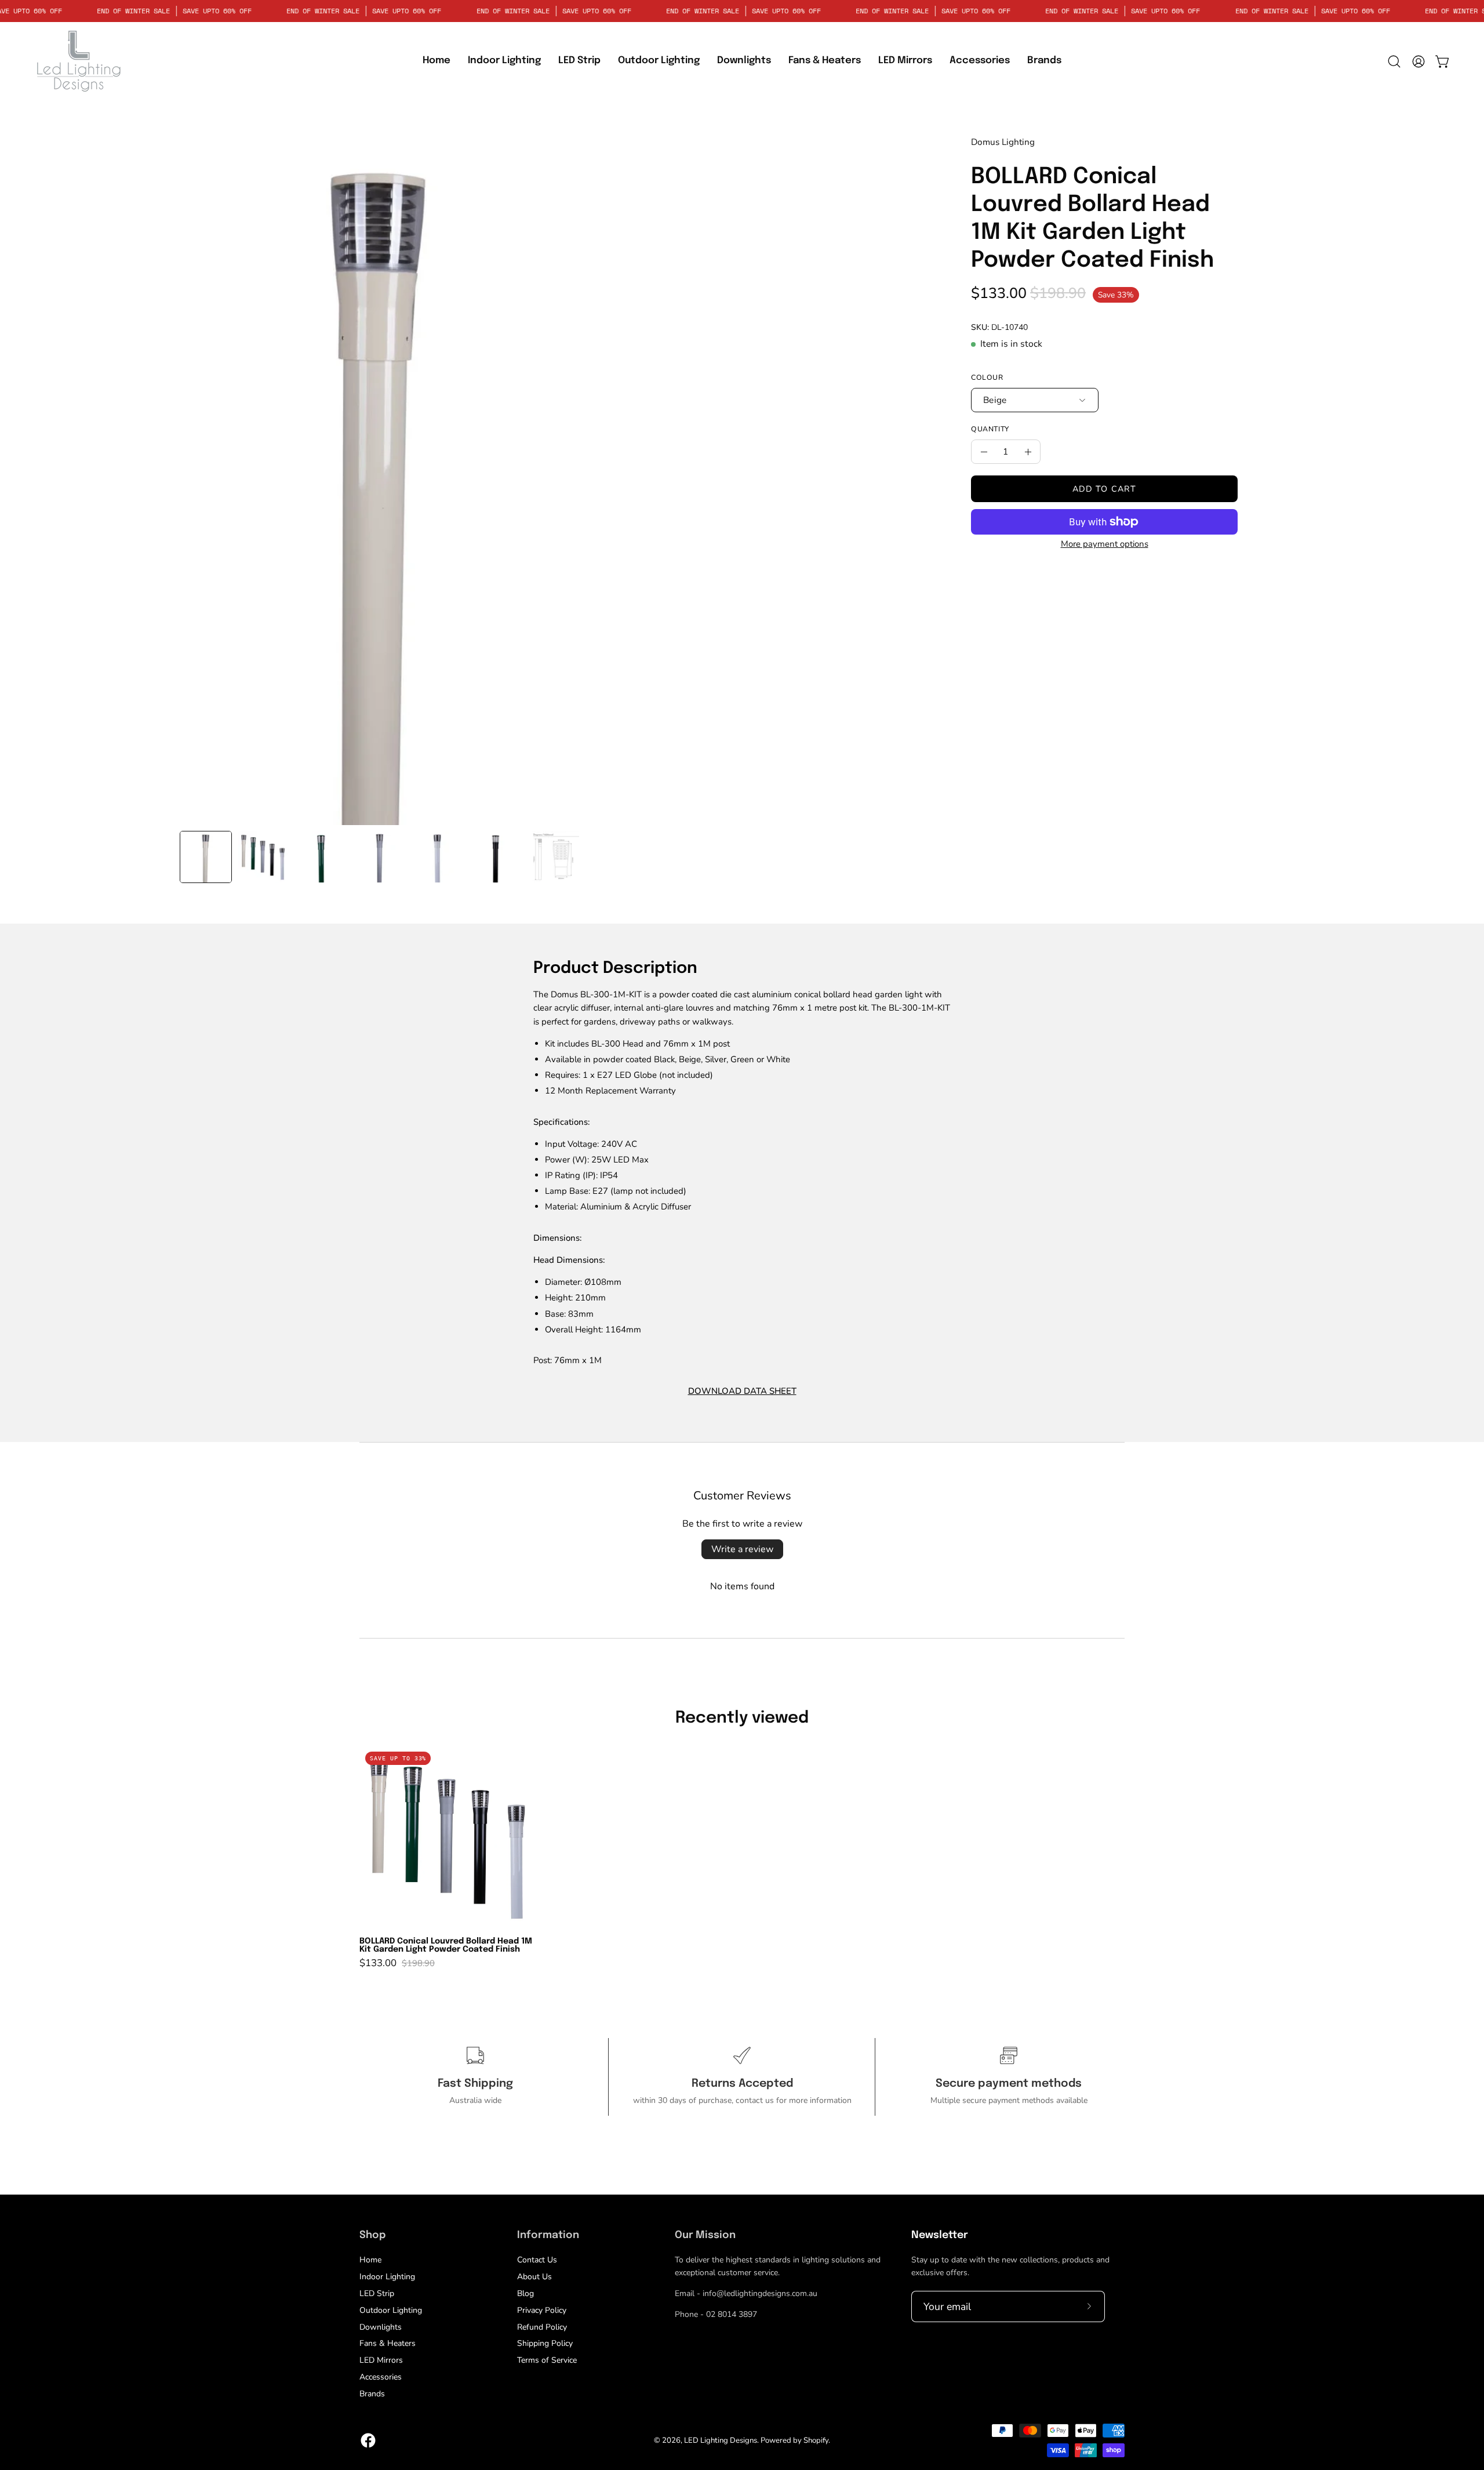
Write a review (742, 1549)
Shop (372, 2235)
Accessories (381, 2377)
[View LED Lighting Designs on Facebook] (368, 2440)
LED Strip (377, 2293)
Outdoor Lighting (391, 2310)
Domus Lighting (1003, 142)
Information (548, 2235)
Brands (372, 2394)
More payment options (1105, 544)
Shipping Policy (545, 2343)
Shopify (816, 2440)
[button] (579, 61)
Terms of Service (547, 2360)
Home (370, 2260)
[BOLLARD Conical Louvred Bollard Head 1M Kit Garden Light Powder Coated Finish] (206, 857)
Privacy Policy (542, 2310)
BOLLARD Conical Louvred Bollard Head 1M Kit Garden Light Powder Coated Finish (446, 1945)
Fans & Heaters (388, 2343)
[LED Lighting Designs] (78, 61)
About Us (534, 2277)
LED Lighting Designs (721, 2440)
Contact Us (537, 2260)
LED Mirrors (381, 2360)
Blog (525, 2293)
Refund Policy (542, 2326)
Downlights (381, 2326)
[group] (742, 1857)
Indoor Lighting (387, 2277)
